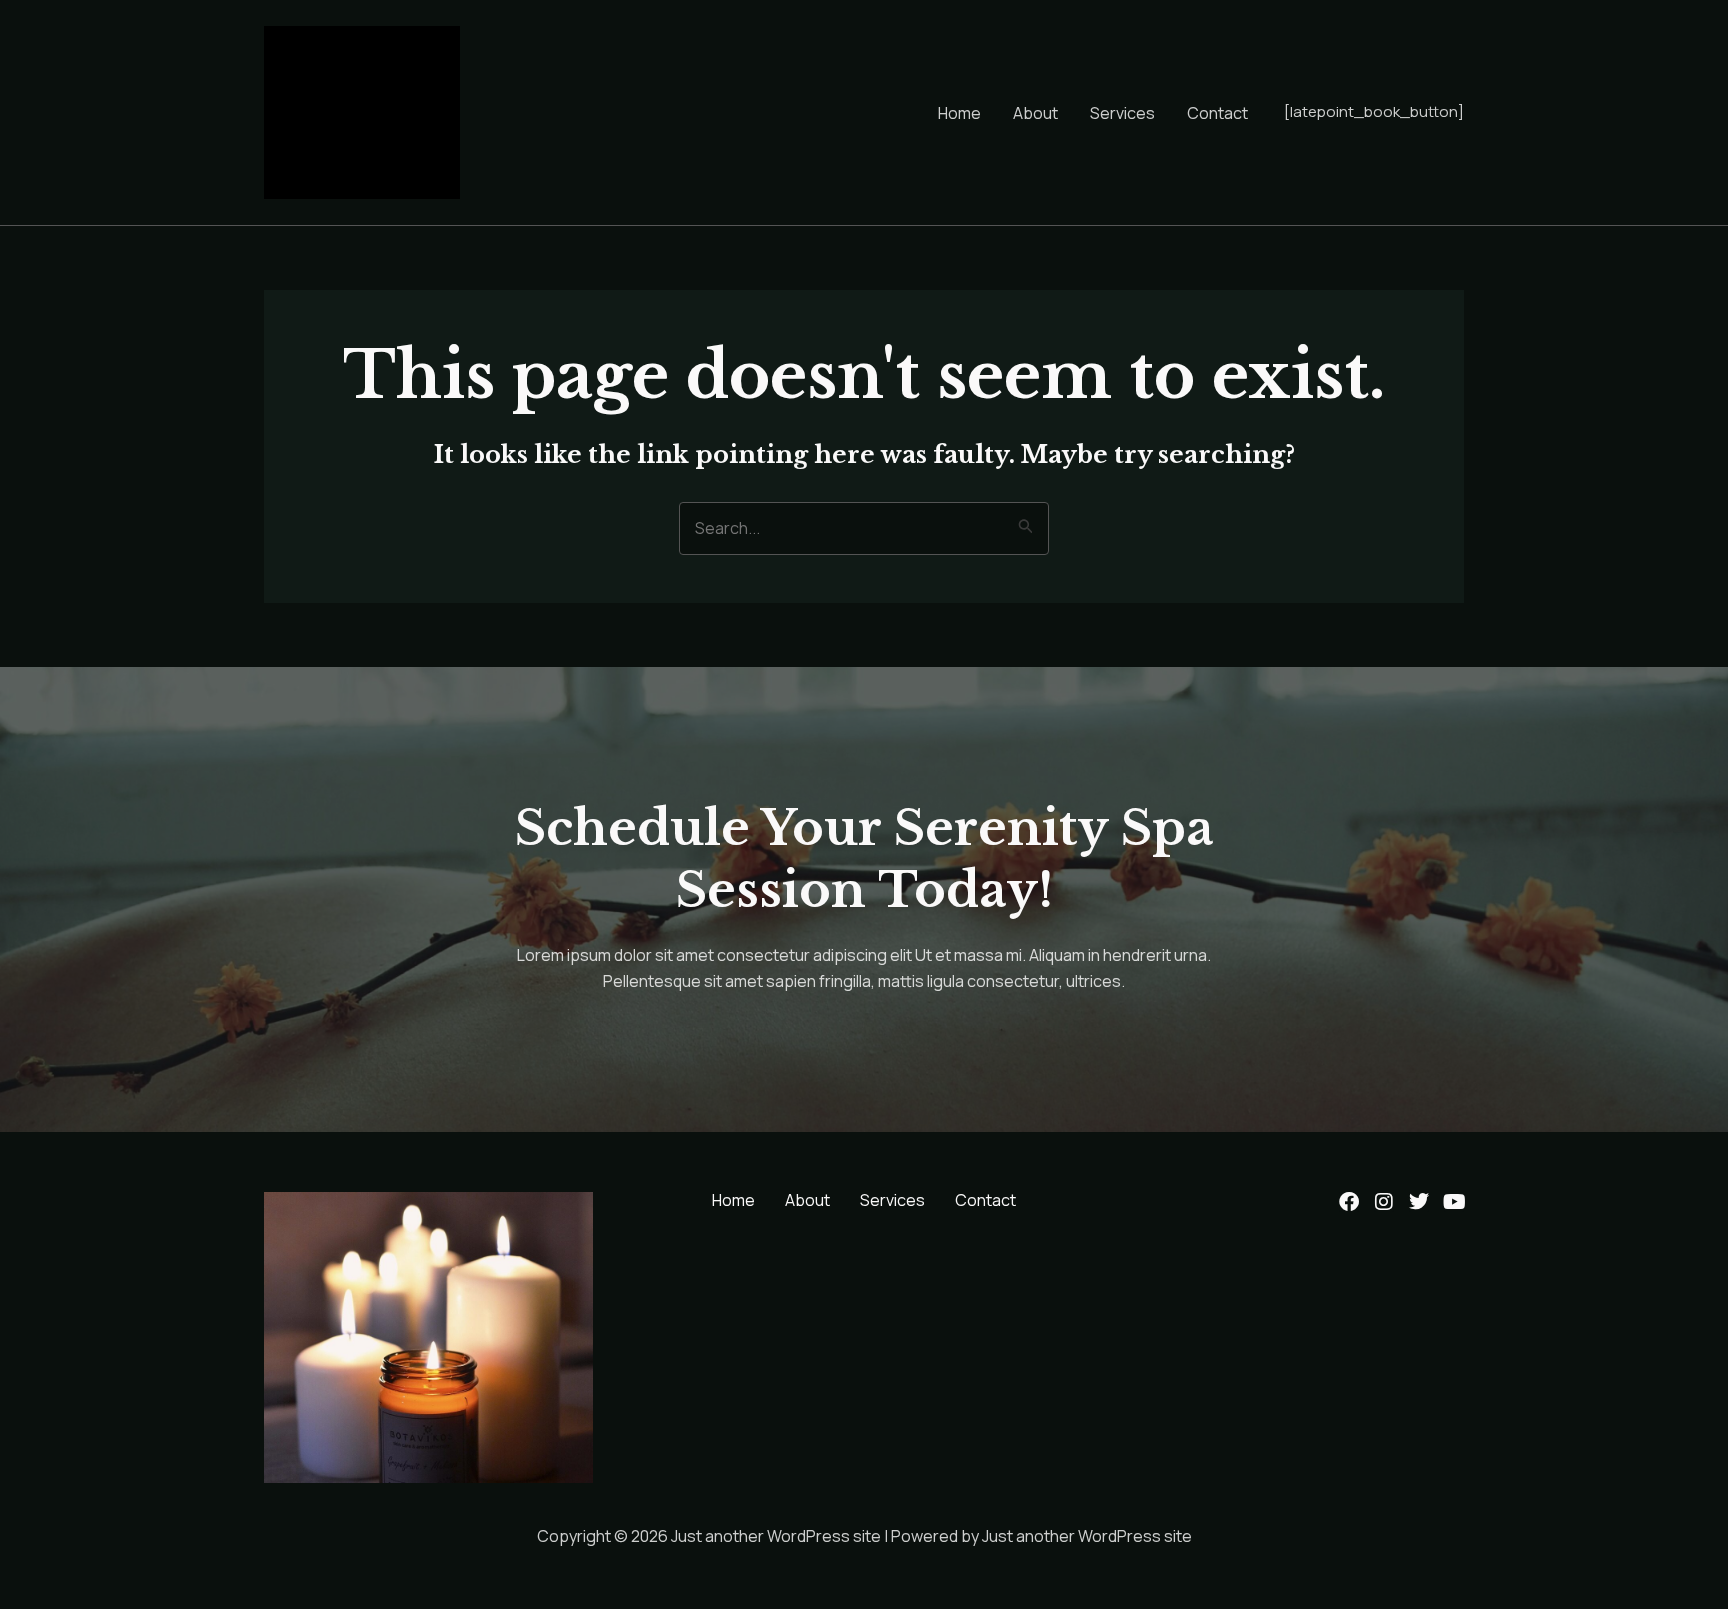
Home (959, 113)
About (1035, 113)
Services (1122, 113)
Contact (1217, 113)
